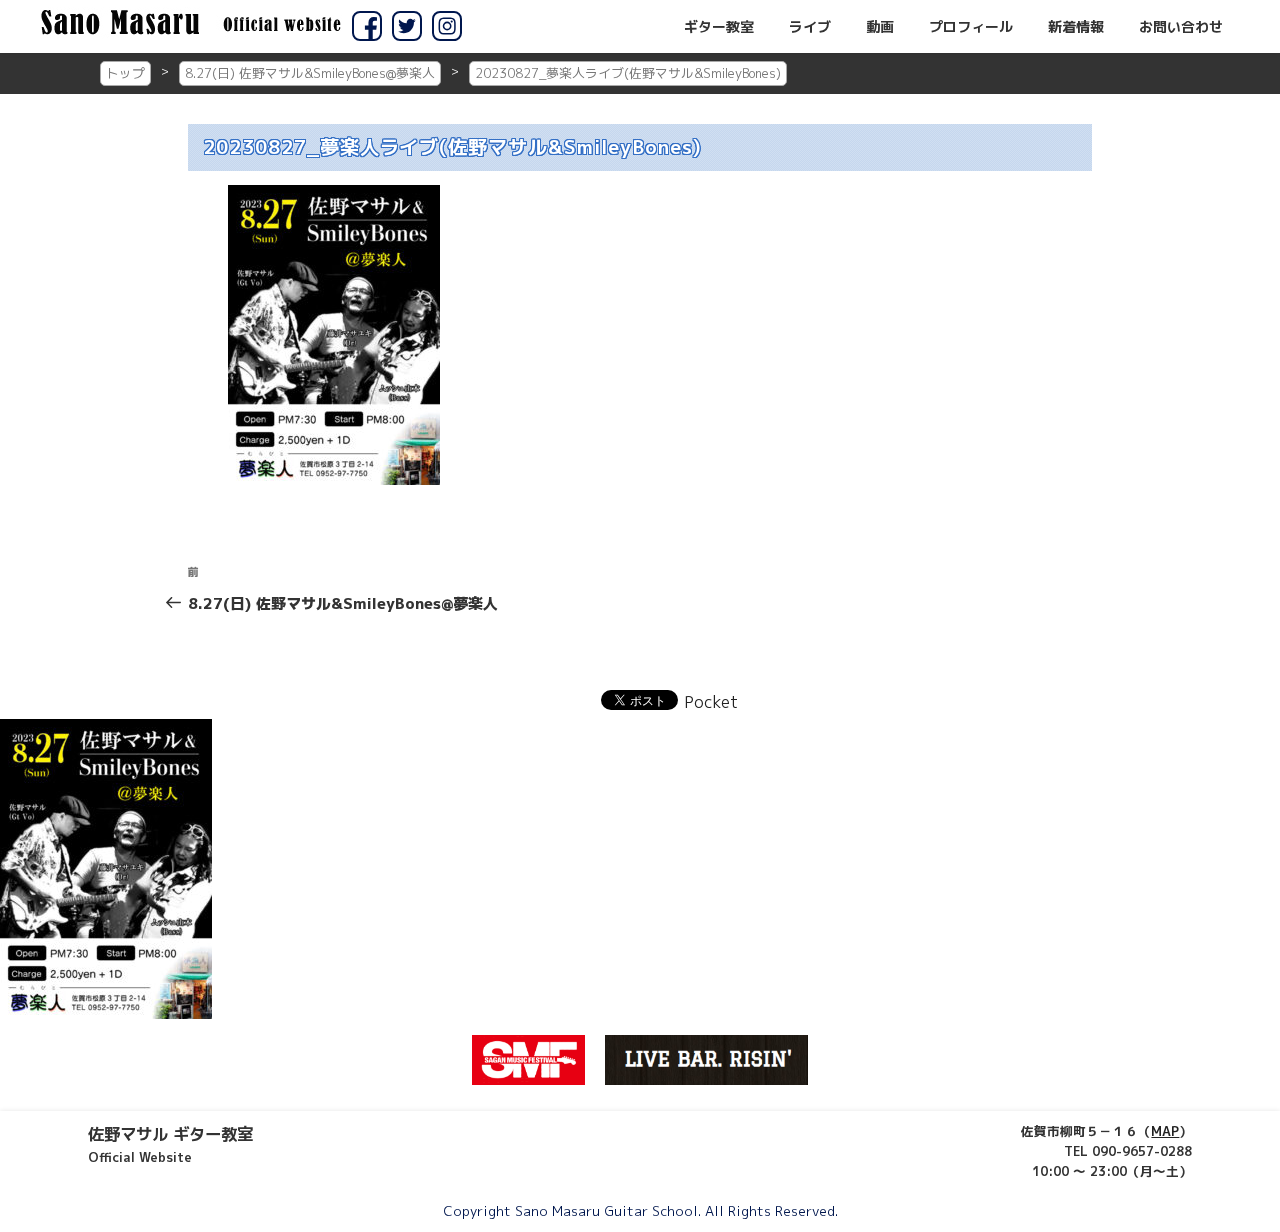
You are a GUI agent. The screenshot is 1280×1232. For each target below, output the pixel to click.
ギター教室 (719, 27)
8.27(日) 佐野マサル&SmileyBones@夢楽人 (310, 73)
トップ (125, 73)
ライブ (810, 27)
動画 (880, 27)
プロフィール (971, 27)
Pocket (711, 702)
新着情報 (1076, 27)
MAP (1165, 1131)
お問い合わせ (1181, 27)
